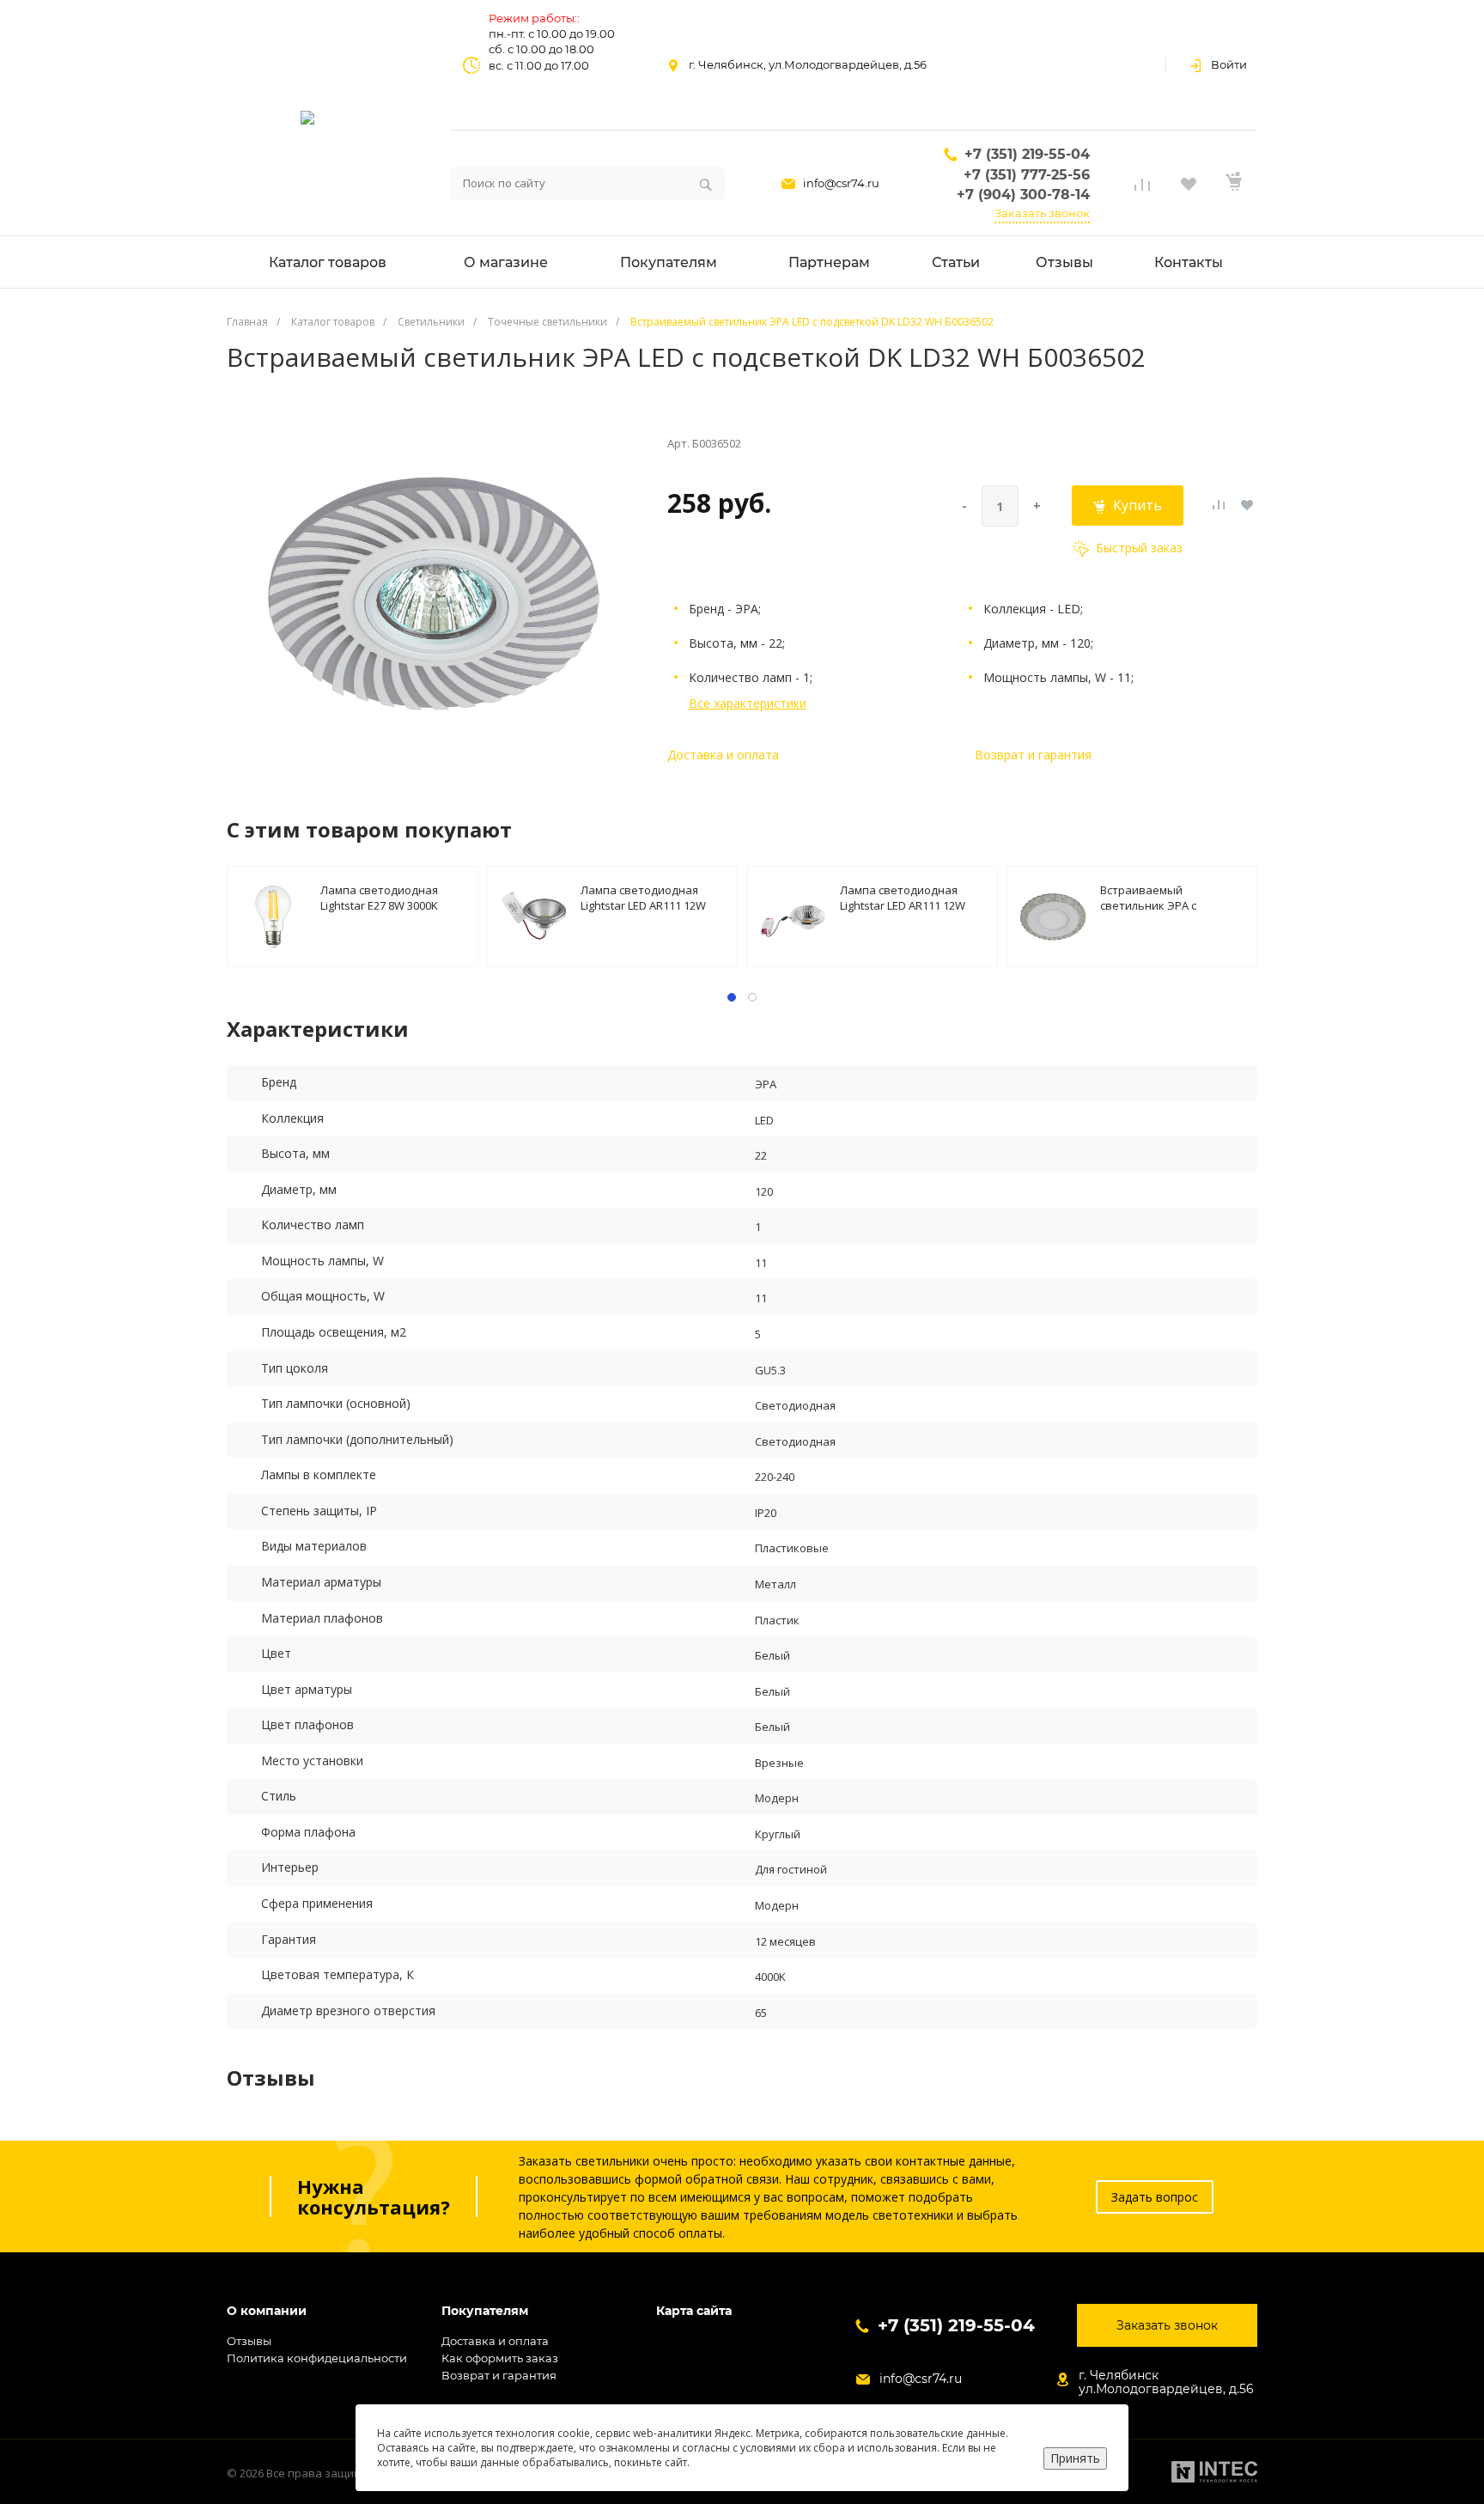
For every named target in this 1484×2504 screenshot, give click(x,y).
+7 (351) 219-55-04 (1027, 154)
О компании (267, 2311)
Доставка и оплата (723, 755)
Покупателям (485, 2311)
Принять (1075, 2458)
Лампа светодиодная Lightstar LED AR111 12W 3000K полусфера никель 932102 (648, 897)
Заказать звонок (1042, 213)
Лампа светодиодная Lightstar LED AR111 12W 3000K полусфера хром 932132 (903, 897)
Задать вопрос (1155, 2197)
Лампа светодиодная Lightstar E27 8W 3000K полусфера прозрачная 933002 (385, 897)
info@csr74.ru (841, 183)
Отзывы (249, 2341)
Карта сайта (694, 2311)
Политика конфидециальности (317, 2358)
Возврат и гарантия (1033, 755)
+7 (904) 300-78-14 (1023, 195)
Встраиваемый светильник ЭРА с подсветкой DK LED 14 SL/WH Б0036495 (1159, 897)
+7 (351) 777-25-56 (1027, 175)
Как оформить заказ (500, 2358)
